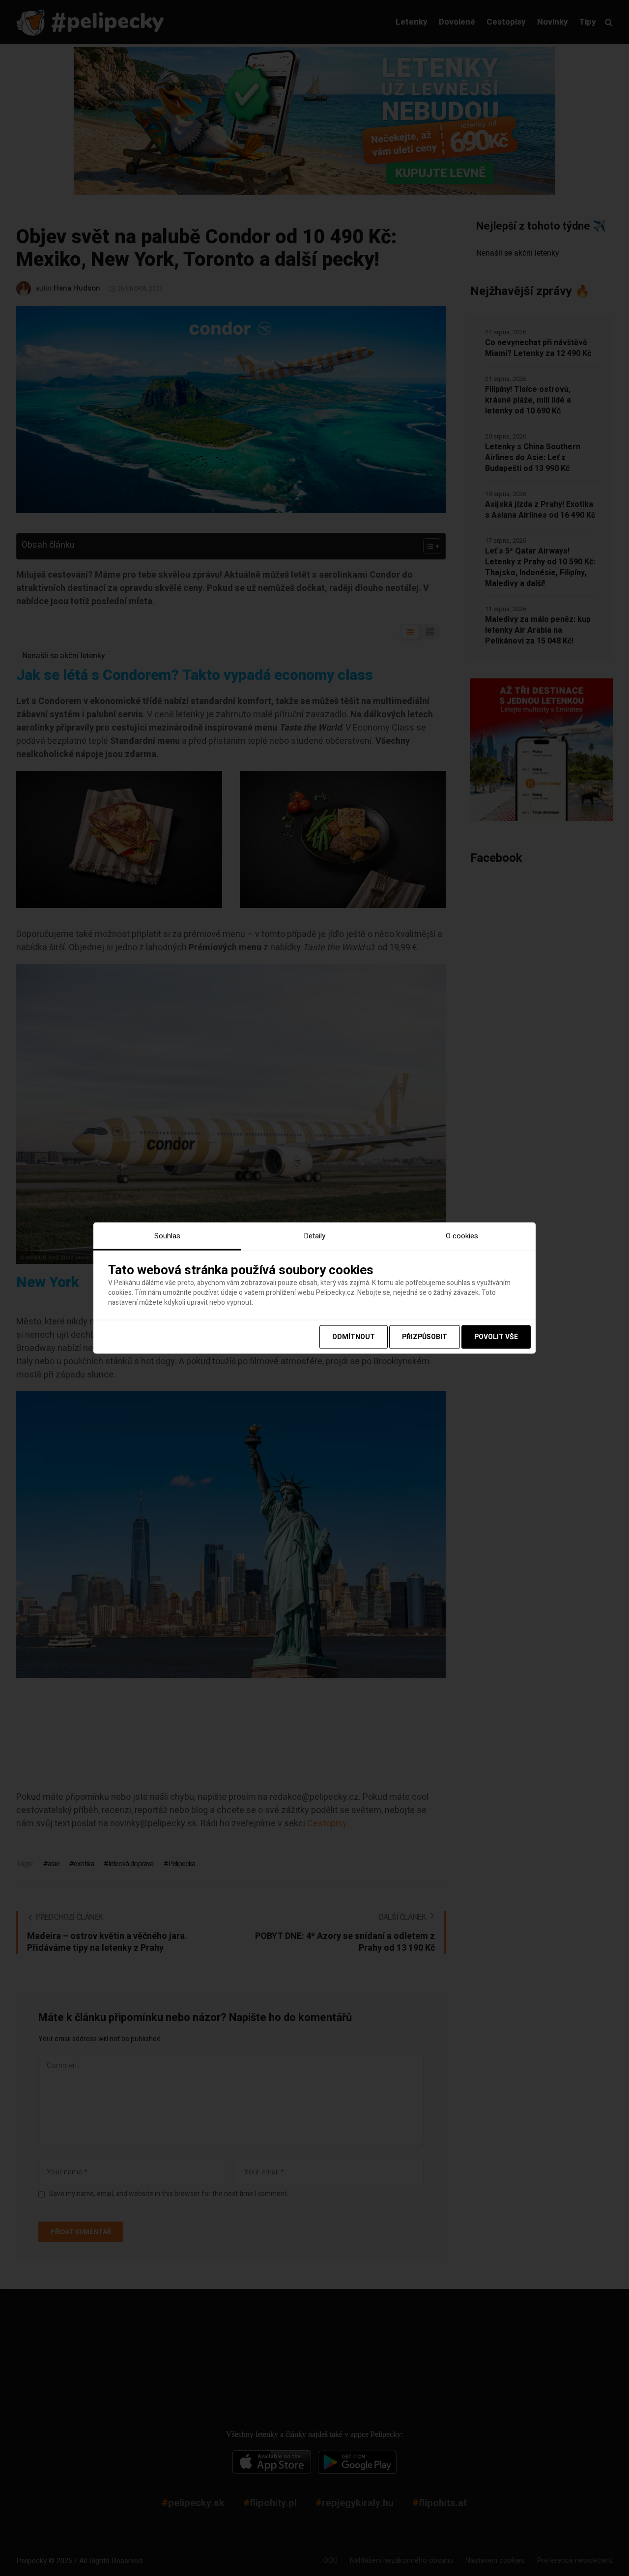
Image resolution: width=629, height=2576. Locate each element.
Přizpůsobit (425, 1336)
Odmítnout (354, 1336)
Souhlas (167, 1236)
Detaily (314, 1236)
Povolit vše (496, 1336)
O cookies (462, 1236)
